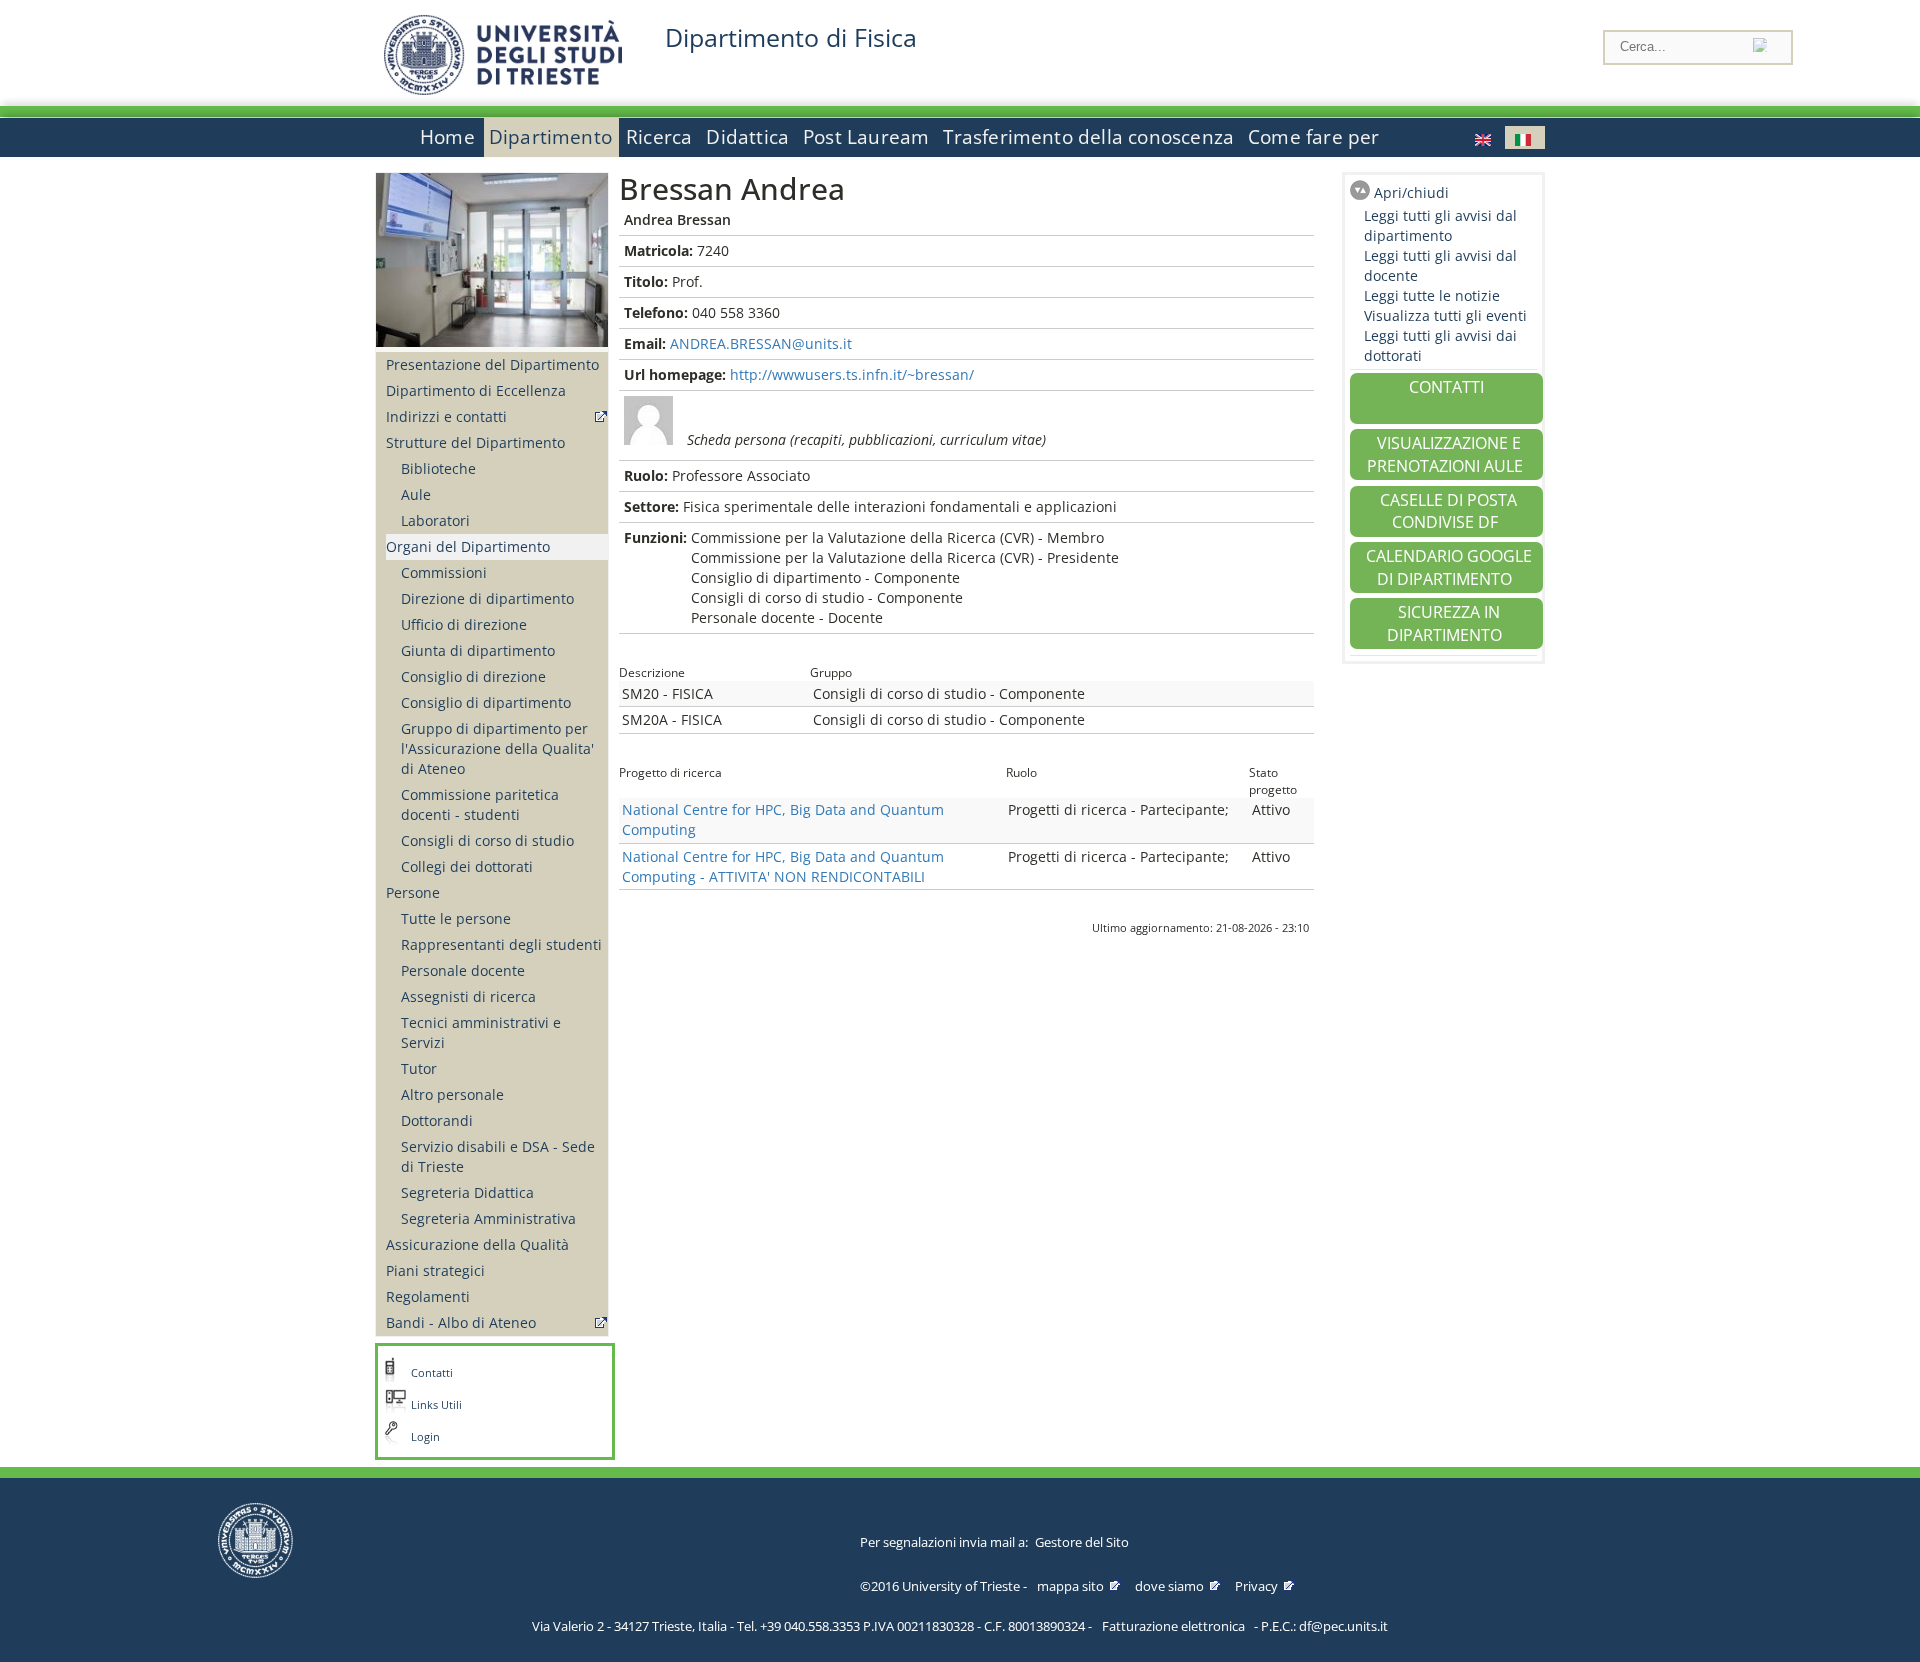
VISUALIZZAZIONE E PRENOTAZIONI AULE (1445, 454)
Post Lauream (866, 137)
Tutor (419, 1068)
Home (447, 137)
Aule (416, 494)
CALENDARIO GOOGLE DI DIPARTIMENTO (1449, 567)
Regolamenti (428, 1296)
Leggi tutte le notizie (1432, 295)
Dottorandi (437, 1120)
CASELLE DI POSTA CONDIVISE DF (1448, 511)
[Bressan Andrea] (1485, 137)
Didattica (747, 137)
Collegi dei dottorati (467, 866)
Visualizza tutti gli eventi (1445, 315)
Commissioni (444, 572)
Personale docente (463, 970)
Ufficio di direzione (464, 624)
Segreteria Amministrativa (488, 1218)
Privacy (1256, 1586)
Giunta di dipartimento (478, 650)
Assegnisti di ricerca (468, 996)
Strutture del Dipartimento (475, 442)
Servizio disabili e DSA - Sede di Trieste (498, 1156)
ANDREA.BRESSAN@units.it (761, 343)
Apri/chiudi (1411, 192)
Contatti (432, 1373)
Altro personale (452, 1094)
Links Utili (436, 1405)
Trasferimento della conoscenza (1088, 137)
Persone (413, 892)
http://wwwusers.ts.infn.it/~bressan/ (852, 374)
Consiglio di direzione (473, 676)
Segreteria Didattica (467, 1192)
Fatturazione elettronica (1173, 1626)
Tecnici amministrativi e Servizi (481, 1032)
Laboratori (435, 520)
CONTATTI (1446, 387)
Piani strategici (435, 1270)
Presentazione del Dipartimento (492, 364)
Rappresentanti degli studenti (501, 944)
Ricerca (659, 137)
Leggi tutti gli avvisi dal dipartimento (1440, 225)
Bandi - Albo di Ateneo (461, 1322)
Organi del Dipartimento (468, 546)
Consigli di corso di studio (487, 840)
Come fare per (1313, 137)
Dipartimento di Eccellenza (476, 390)
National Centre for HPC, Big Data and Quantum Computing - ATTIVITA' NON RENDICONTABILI (783, 866)
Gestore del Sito (1082, 1542)
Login (425, 1437)
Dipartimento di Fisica (791, 37)
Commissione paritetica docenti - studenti (480, 804)
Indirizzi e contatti (446, 416)
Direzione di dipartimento (487, 598)
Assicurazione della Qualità (477, 1244)
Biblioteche (438, 468)
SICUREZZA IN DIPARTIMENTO (1444, 623)
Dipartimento (550, 137)
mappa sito (1070, 1586)
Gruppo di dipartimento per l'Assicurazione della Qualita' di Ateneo (497, 748)
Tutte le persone (456, 918)
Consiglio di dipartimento (486, 702)
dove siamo (1169, 1586)
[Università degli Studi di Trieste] (503, 89)
